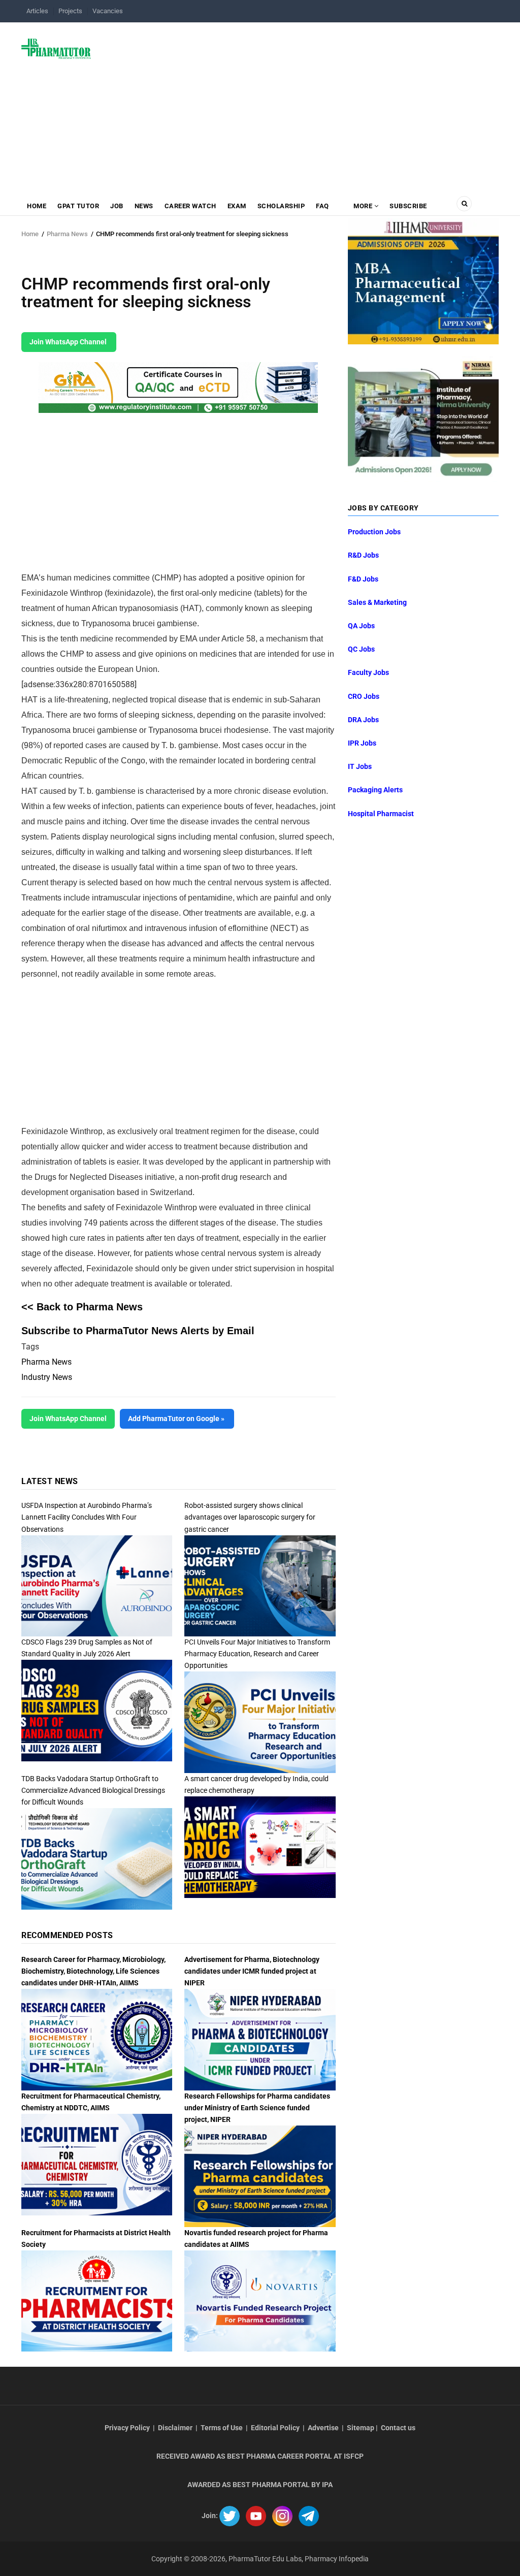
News (144, 206)
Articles (37, 11)
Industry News (47, 1377)
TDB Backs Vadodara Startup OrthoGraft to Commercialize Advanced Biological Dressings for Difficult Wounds (93, 1790)
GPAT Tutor (78, 206)
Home (37, 206)
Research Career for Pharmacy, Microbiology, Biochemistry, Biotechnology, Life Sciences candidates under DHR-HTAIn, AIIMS (93, 1971)
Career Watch (190, 206)
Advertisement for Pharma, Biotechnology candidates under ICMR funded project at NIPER (252, 1971)
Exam (237, 206)
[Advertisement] (301, 104)
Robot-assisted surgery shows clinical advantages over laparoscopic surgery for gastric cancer (250, 1517)
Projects (70, 11)
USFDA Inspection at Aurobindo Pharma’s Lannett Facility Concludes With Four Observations (87, 1517)
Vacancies (108, 11)
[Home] (56, 48)
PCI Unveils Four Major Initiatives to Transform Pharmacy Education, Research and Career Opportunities (257, 1654)
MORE (363, 206)
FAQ (322, 206)
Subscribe (408, 206)
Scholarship (281, 206)
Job (117, 206)
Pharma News (67, 234)
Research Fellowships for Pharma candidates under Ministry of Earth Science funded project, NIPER (257, 2108)
